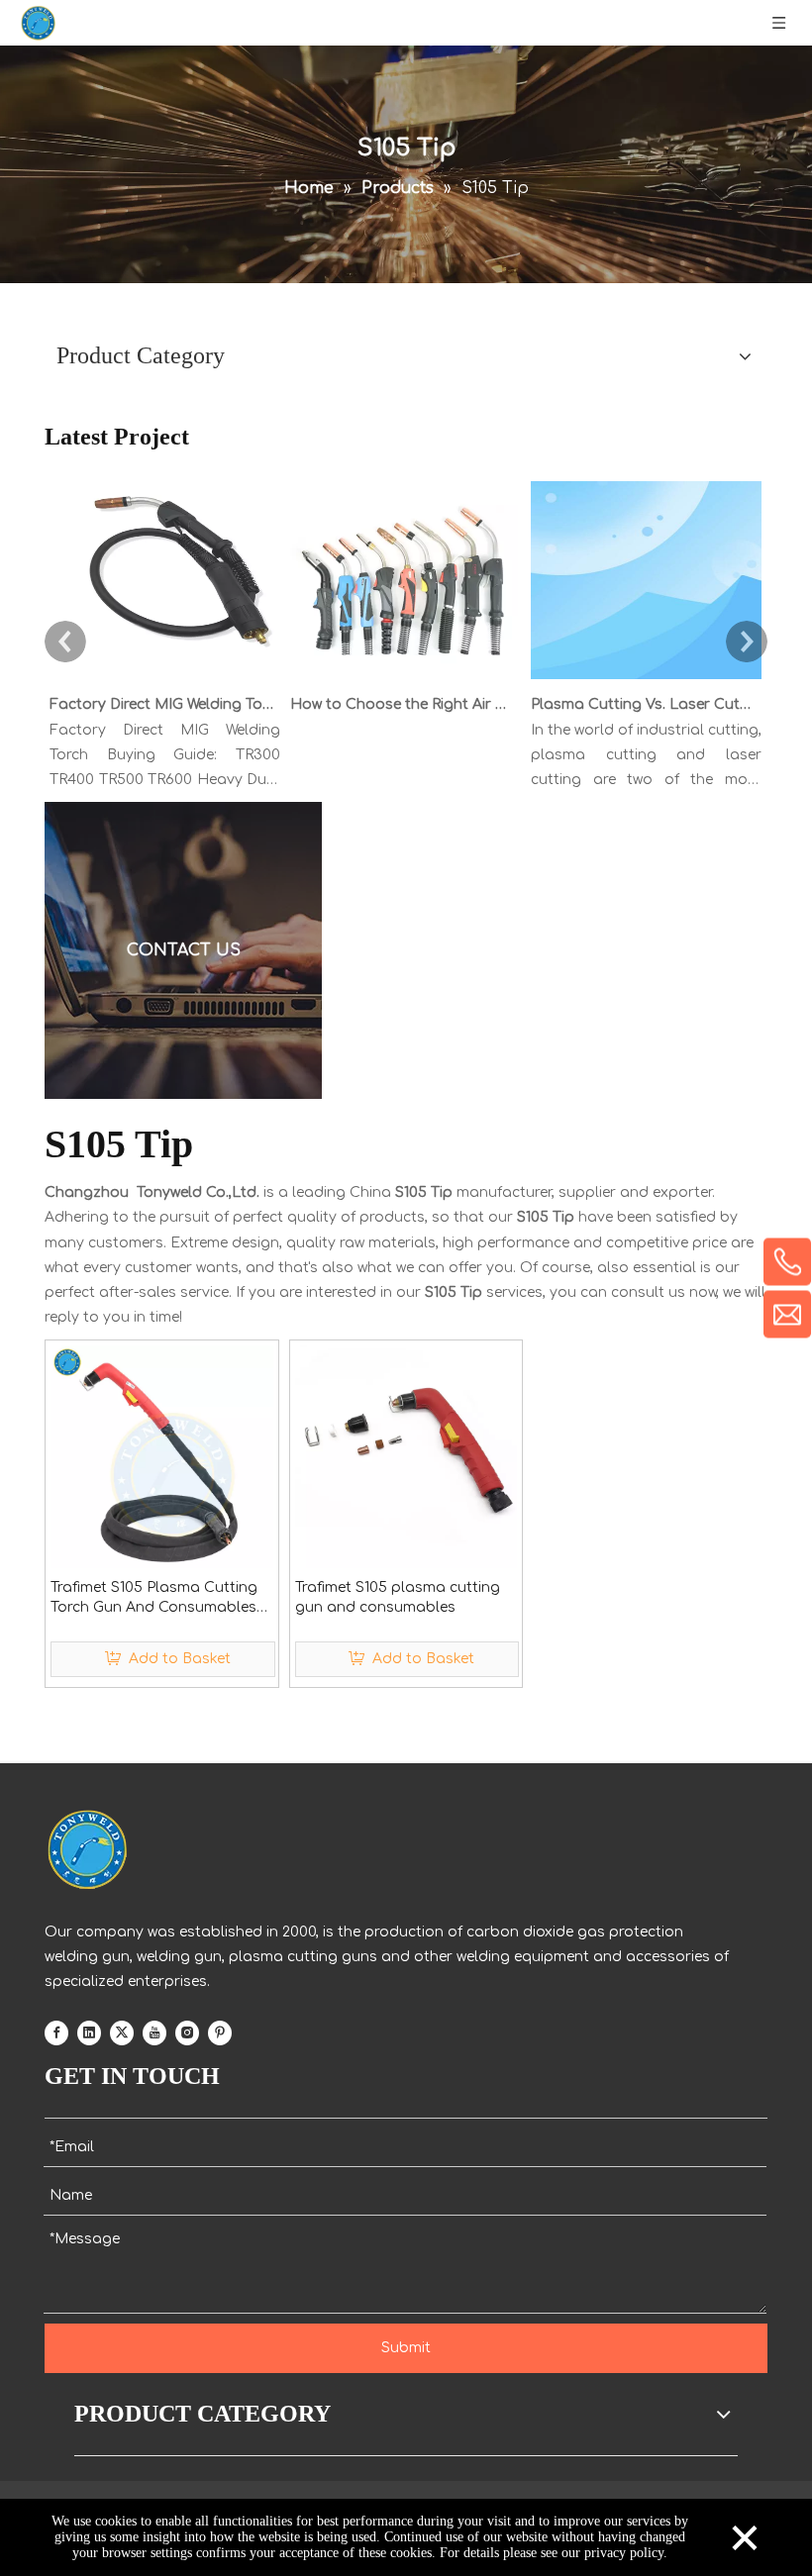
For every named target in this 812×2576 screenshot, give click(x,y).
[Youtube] (154, 2032)
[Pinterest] (220, 2032)
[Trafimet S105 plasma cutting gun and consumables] (406, 1457)
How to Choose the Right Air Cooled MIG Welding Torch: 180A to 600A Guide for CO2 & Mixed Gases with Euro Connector (402, 704)
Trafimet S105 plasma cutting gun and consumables (398, 1597)
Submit (406, 2348)
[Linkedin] (89, 2032)
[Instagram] (187, 2032)
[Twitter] (122, 2032)
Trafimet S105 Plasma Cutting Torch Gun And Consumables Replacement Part (154, 1599)
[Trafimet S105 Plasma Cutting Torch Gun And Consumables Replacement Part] (162, 1457)
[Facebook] (56, 2032)
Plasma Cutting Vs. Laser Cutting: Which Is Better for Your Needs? (643, 704)
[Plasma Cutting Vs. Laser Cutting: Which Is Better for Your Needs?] (646, 680)
